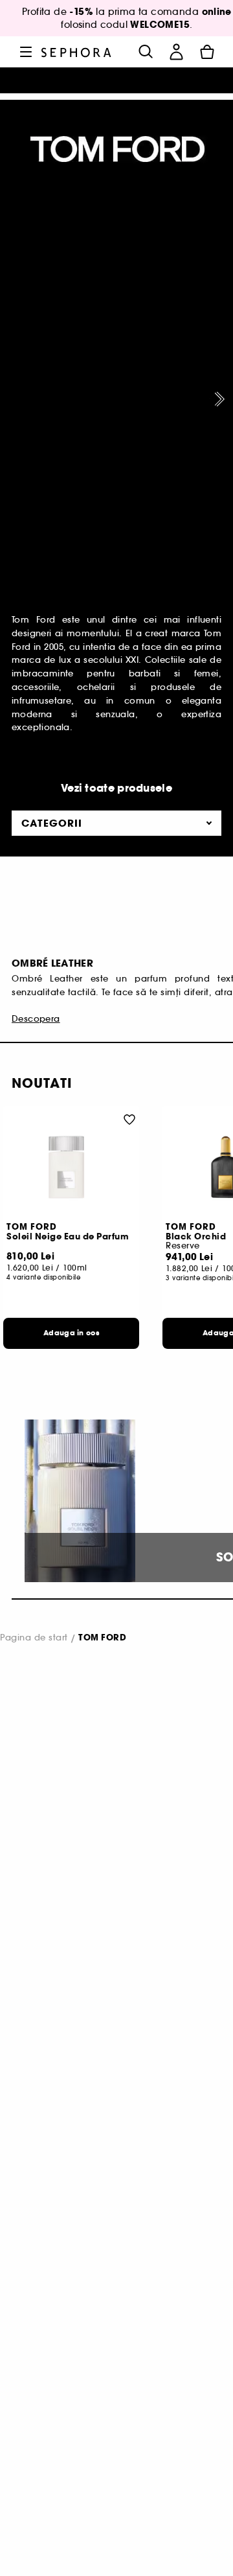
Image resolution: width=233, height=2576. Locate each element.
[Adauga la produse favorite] (129, 1119)
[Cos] (207, 52)
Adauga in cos (71, 1333)
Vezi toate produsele (116, 788)
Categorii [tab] (52, 823)
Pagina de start (34, 1638)
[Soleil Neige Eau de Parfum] (71, 1167)
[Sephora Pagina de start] (76, 52)
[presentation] (217, 399)
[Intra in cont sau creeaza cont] (176, 52)
